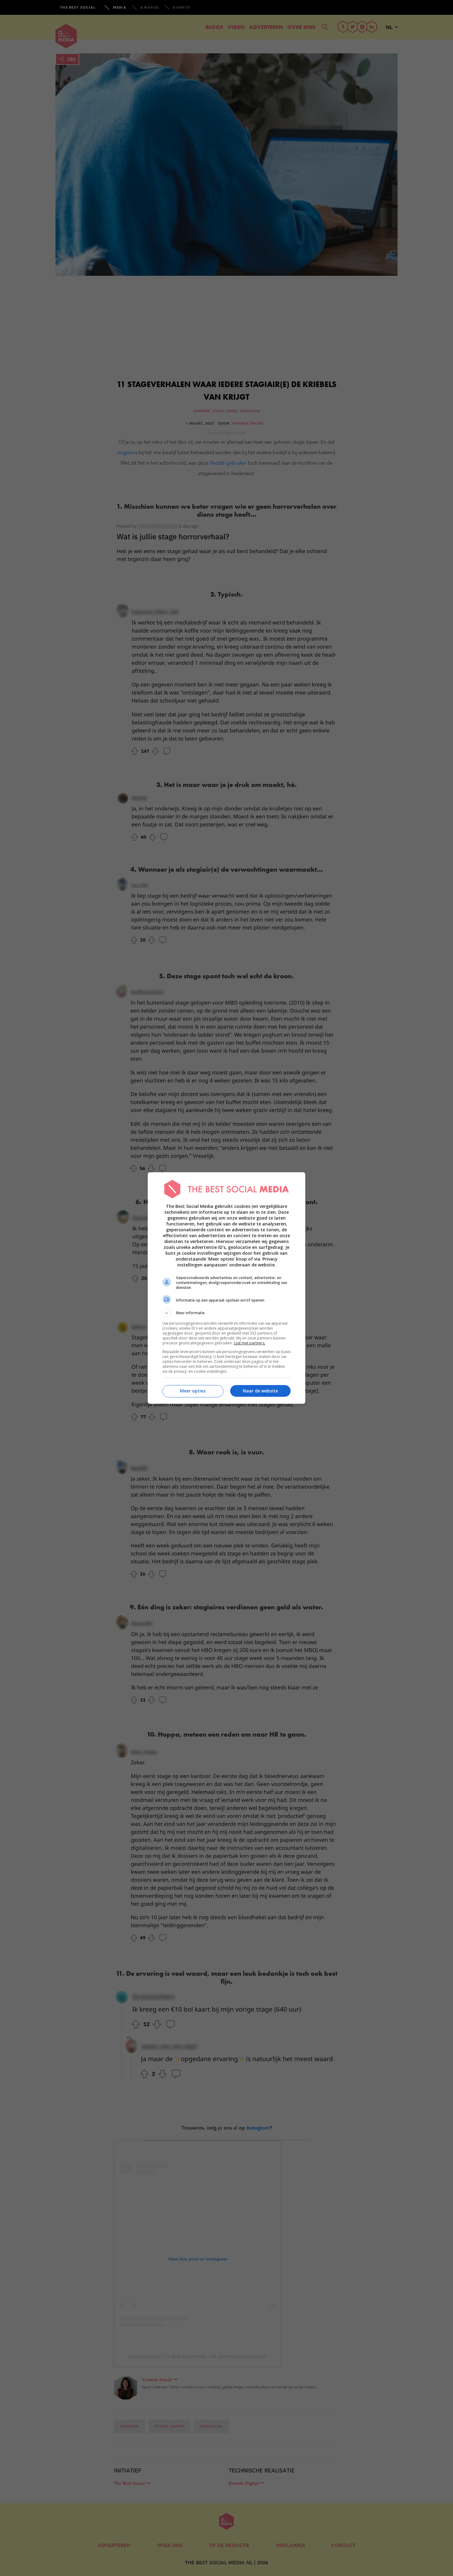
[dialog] (226, 1288)
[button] (226, 1313)
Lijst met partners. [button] (250, 1343)
